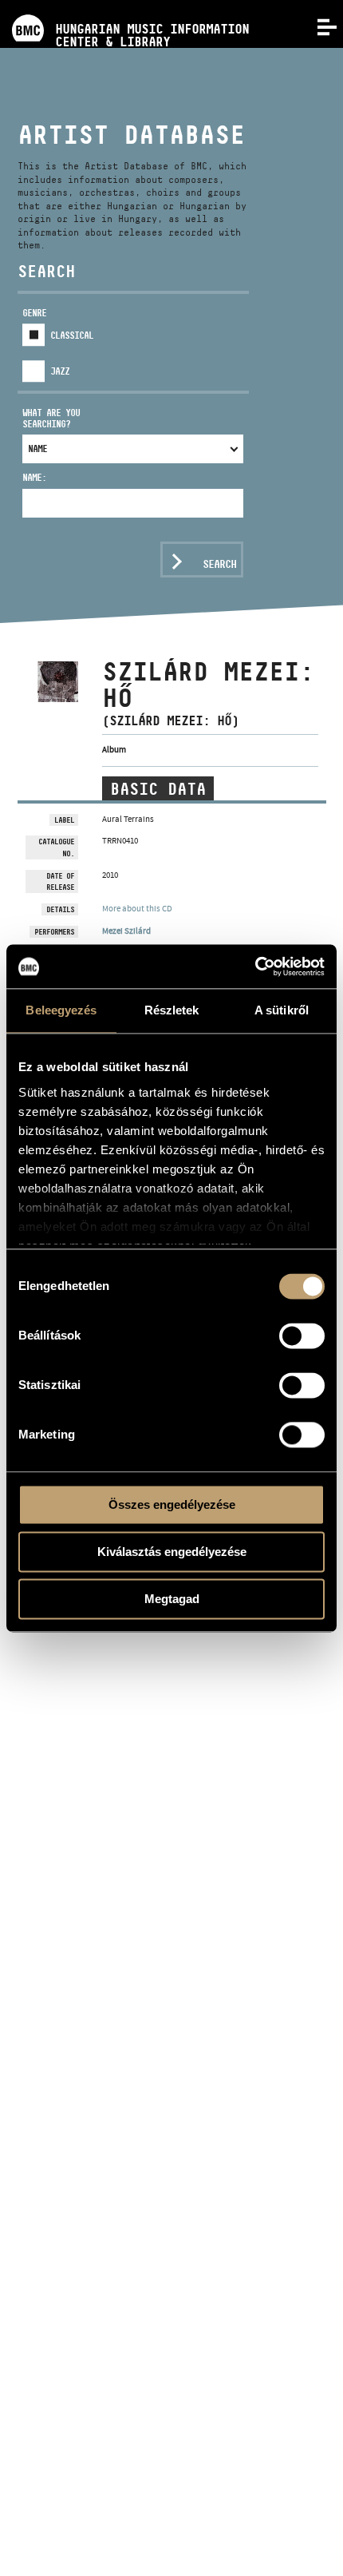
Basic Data (158, 789)
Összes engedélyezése (172, 1504)
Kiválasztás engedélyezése (172, 1552)
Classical (72, 335)
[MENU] (317, 26)
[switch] (302, 1336)
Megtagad (172, 1599)
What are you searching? (51, 418)
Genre (34, 313)
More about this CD (137, 908)
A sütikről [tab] (282, 1010)
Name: (34, 477)
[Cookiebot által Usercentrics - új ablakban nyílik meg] (255, 966)
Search (219, 564)
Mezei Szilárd (126, 931)
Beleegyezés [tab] (61, 1010)
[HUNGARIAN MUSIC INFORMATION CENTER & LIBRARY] (124, 6)
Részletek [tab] (172, 1010)
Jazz (60, 371)
